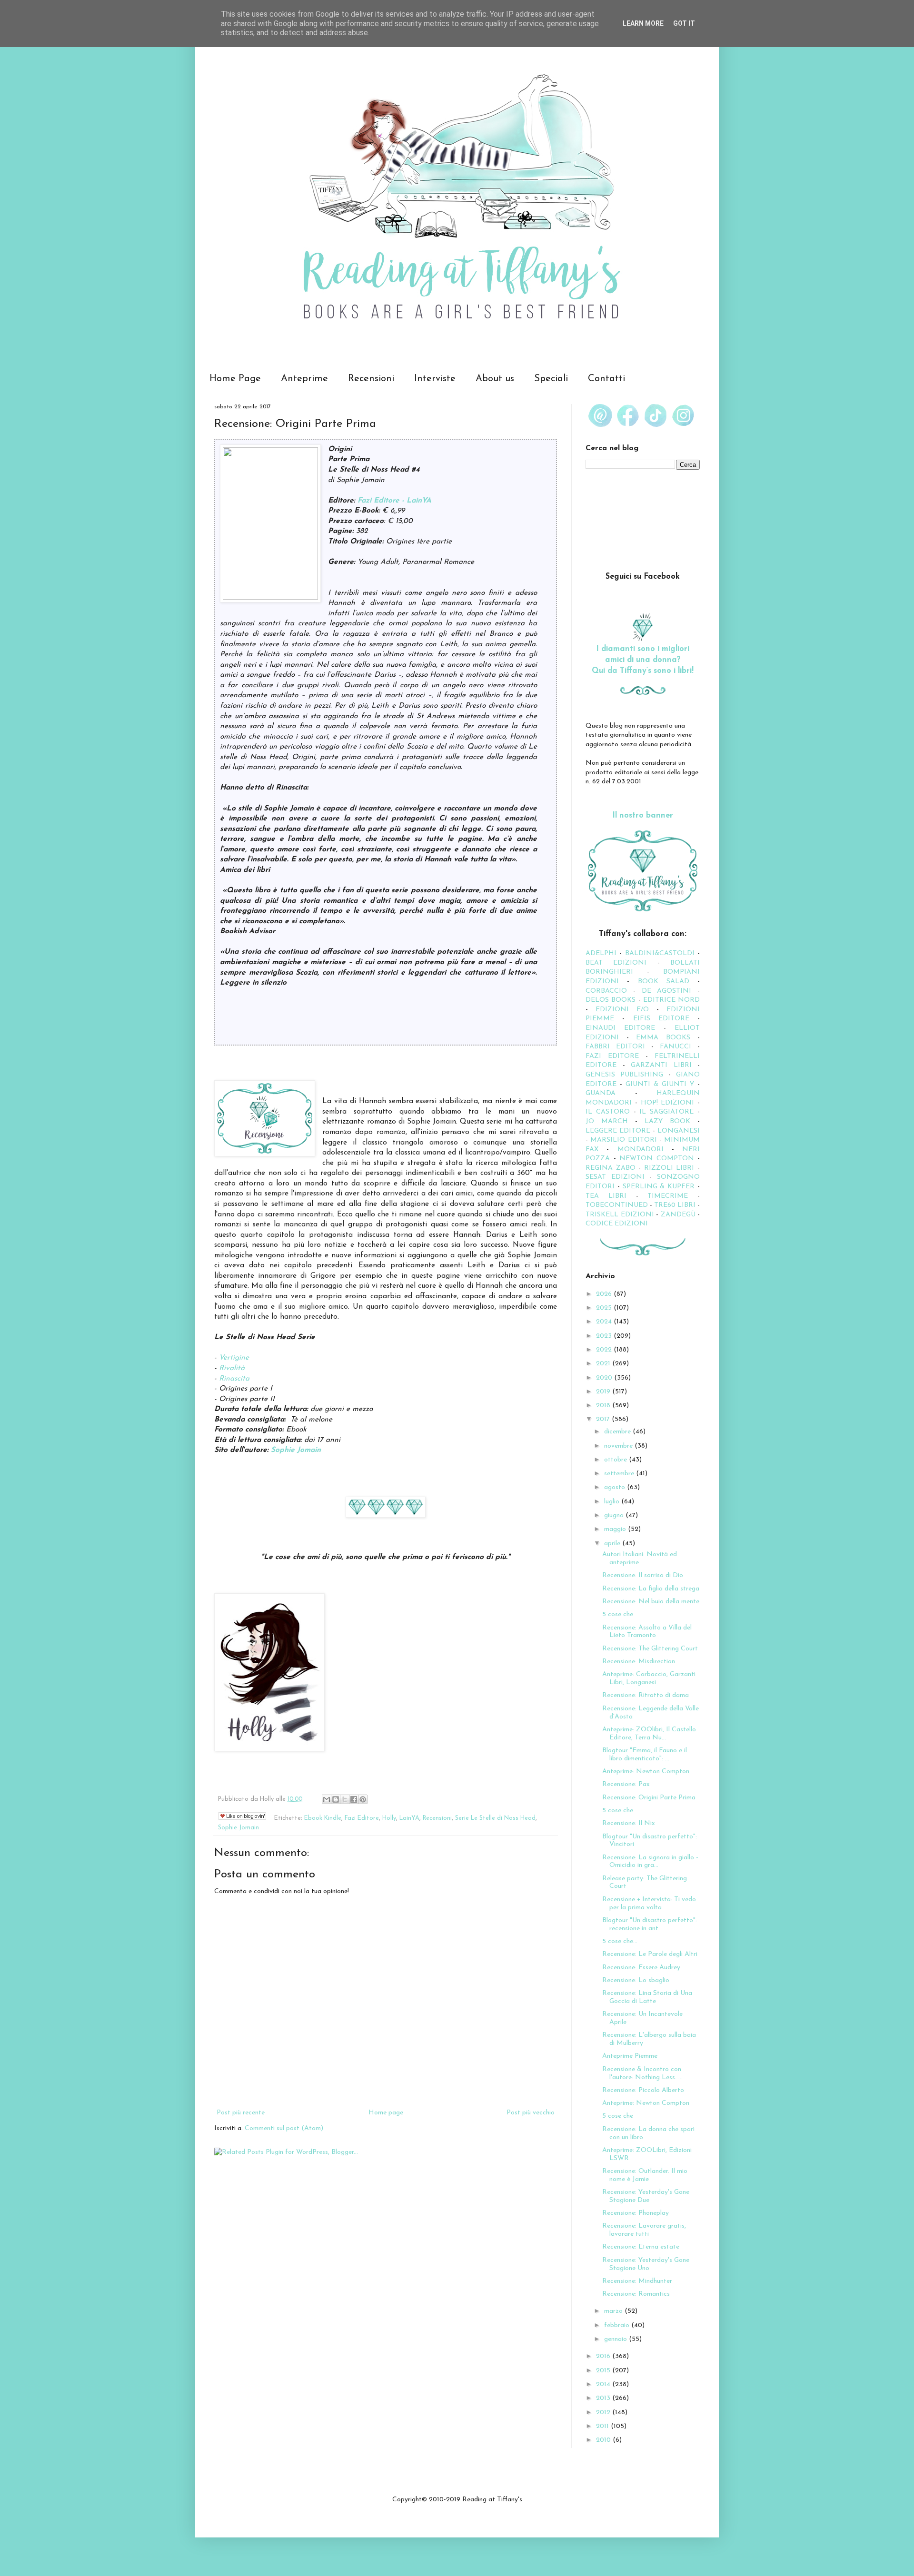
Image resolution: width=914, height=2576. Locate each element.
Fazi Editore (362, 1818)
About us (495, 379)
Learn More (643, 23)
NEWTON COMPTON (658, 1159)
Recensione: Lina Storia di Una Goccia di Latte (647, 1997)
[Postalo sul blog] (336, 1799)
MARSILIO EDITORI (623, 1140)
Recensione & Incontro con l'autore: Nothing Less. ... (642, 2073)
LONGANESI (679, 1131)
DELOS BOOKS (611, 1000)
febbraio (618, 2325)
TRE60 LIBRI (675, 1205)
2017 (604, 1419)
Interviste (435, 379)
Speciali (551, 379)
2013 (604, 2398)
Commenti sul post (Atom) (284, 2128)
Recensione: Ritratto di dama (646, 1695)
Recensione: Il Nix (629, 1823)
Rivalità (232, 1368)
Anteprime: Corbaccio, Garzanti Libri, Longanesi (649, 1678)
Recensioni (371, 379)
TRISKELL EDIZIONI (621, 1215)
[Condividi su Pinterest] (363, 1799)
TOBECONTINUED (617, 1205)
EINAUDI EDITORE (620, 1028)
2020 (605, 1378)
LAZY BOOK (667, 1121)
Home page (386, 2113)
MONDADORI (641, 1150)
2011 (603, 2426)
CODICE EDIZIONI (617, 1224)
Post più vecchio (531, 2113)
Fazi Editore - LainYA (394, 501)
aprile (613, 1544)
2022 (605, 1350)
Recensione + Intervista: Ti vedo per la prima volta (649, 1904)
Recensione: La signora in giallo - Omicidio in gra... (650, 1862)
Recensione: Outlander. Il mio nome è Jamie (645, 2175)
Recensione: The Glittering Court (650, 1649)
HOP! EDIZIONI (668, 1103)
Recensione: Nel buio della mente (651, 1602)
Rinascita (234, 1379)
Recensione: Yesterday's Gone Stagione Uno (646, 2264)
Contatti (606, 379)
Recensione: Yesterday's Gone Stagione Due (646, 2196)
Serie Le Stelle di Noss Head (495, 1818)
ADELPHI (601, 953)
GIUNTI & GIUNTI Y (660, 1084)
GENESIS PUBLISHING (624, 1075)
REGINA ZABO (611, 1168)
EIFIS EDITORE (661, 1019)
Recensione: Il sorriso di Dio (643, 1575)
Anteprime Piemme (630, 2056)
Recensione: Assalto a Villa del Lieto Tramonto (647, 1632)
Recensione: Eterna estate (641, 2247)
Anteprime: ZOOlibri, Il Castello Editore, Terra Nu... (649, 1734)
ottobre (616, 1460)
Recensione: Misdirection (639, 1662)
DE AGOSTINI (667, 991)
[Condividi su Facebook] (354, 1799)
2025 (605, 1308)
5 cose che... (620, 1941)
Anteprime (304, 379)
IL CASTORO (608, 1112)
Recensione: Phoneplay (636, 2213)
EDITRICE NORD (671, 1000)
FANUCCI (676, 1047)
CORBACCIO (606, 991)
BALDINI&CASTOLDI (660, 953)
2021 (604, 1364)
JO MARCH (610, 1121)
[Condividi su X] (345, 1799)
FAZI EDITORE (612, 1056)
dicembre (618, 1432)
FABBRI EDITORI (615, 1047)
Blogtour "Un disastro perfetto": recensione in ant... (650, 1925)
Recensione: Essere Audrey (641, 1968)
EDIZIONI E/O (622, 1010)
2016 (604, 2356)
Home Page (235, 379)
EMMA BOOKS (663, 1038)
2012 (604, 2413)
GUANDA (601, 1093)
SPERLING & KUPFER (659, 1187)
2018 (604, 1406)
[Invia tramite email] (327, 1799)
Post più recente (241, 2113)
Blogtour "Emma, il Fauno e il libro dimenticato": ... (645, 1755)
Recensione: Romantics (636, 2294)
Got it (684, 23)
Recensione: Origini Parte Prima (649, 1798)
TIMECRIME (668, 1196)
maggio (616, 1529)
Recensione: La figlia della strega (651, 1589)
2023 (605, 1336)
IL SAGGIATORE (666, 1112)
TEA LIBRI (606, 1196)
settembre (620, 1474)
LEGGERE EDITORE (618, 1131)
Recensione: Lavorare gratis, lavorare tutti (644, 2230)
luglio (613, 1502)
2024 (605, 1322)
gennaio (616, 2339)
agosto (616, 1487)
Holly (389, 1818)
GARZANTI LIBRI (661, 1065)
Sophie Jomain (296, 1450)
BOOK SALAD (664, 982)
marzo (614, 2311)
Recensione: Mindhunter (637, 2281)
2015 (604, 2371)
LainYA (409, 1818)
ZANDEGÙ (678, 1215)
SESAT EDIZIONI (615, 1177)
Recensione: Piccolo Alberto (643, 2090)
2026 (605, 1294)
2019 (604, 1392)
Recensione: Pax (626, 1784)
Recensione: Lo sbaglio (636, 1980)
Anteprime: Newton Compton (646, 1772)
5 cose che (618, 1614)
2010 (604, 2440)
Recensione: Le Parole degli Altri (650, 1954)
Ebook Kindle (323, 1818)
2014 (604, 2384)
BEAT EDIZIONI (616, 963)
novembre (619, 1446)
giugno (615, 1515)
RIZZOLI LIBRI (669, 1168)
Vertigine (234, 1358)
